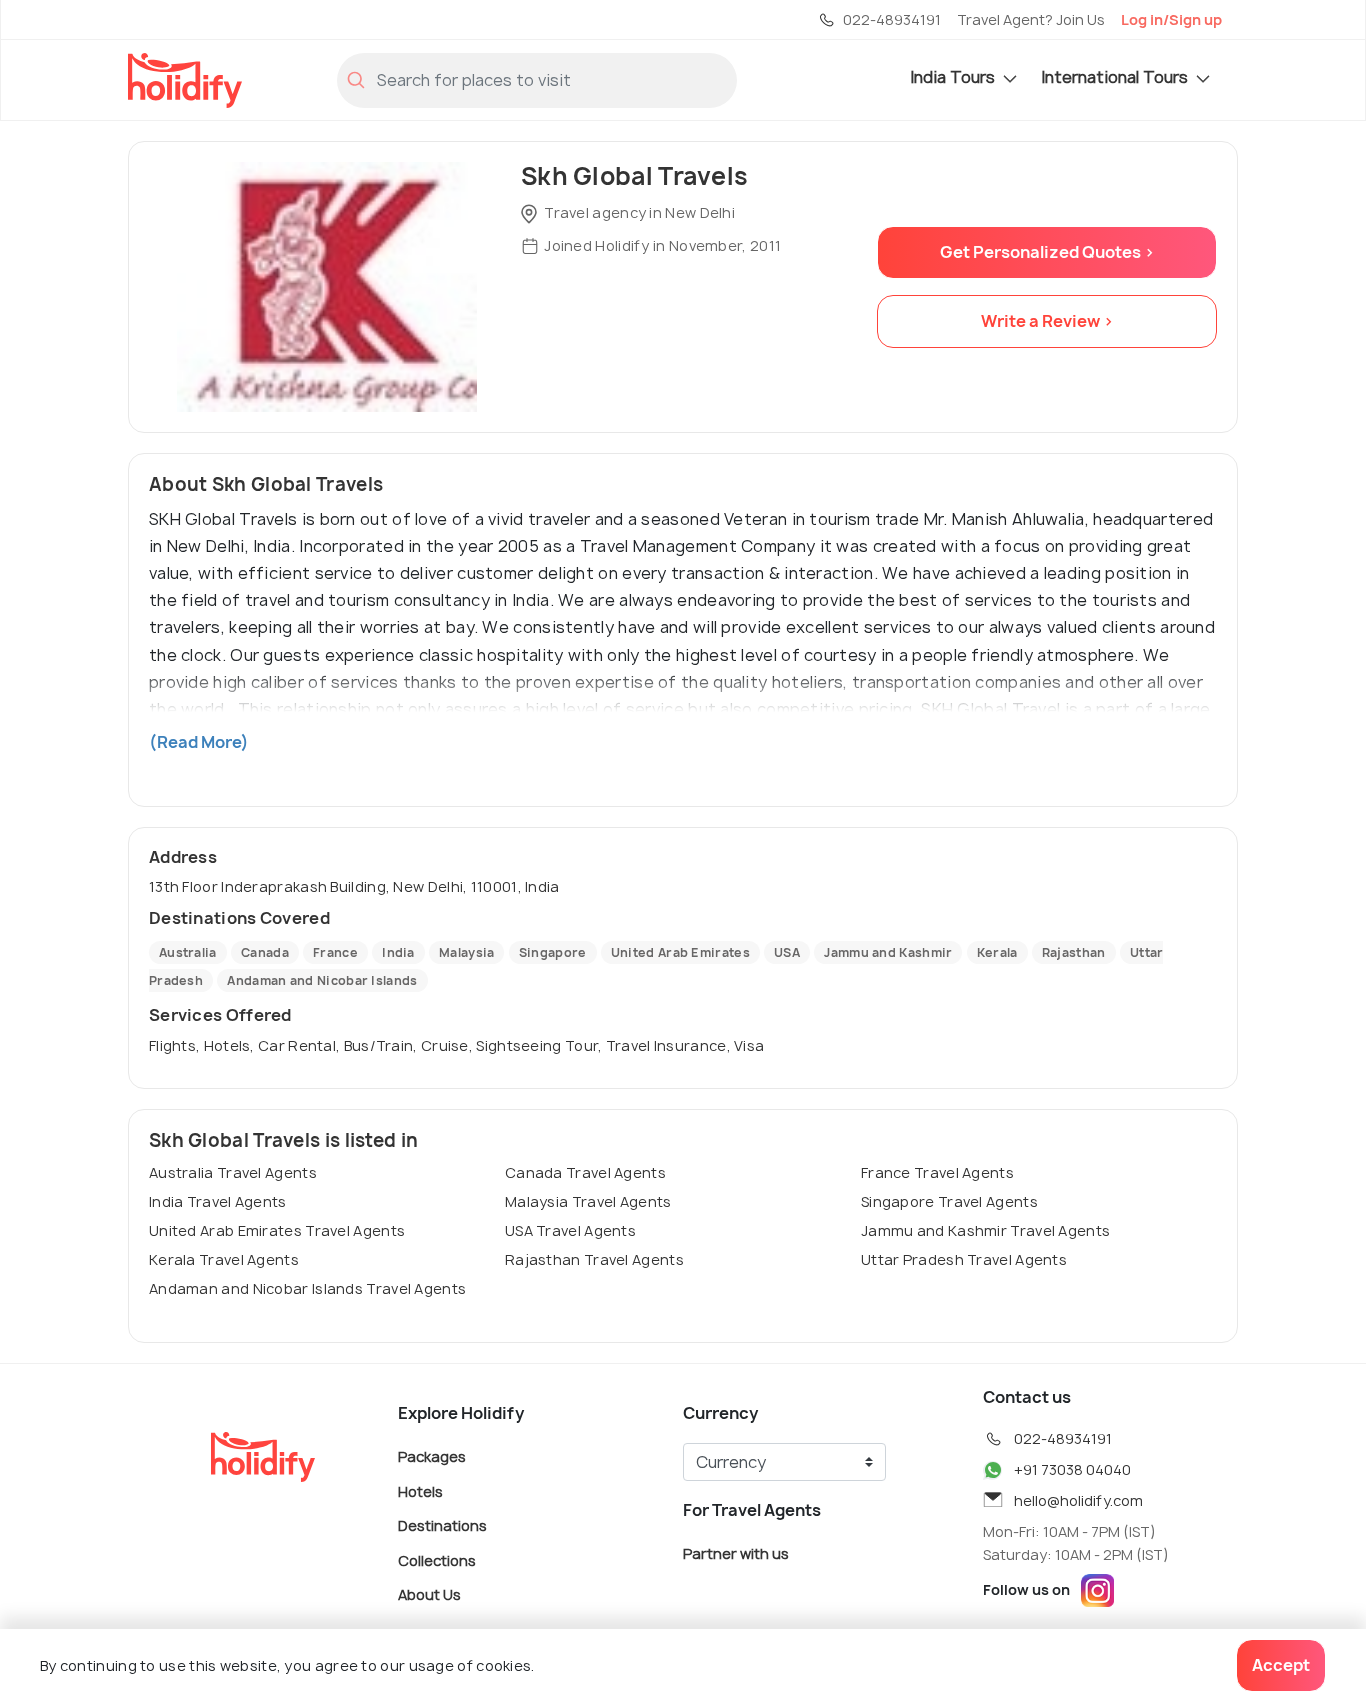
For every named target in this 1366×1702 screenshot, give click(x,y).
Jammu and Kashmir (888, 952)
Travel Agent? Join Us (1031, 19)
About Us (429, 1594)
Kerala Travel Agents (224, 1259)
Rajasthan (1074, 952)
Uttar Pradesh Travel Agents (964, 1259)
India (398, 952)
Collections (437, 1559)
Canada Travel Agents (585, 1172)
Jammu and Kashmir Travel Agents (985, 1230)
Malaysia (466, 952)
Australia (188, 952)
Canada (265, 952)
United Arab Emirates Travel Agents (277, 1230)
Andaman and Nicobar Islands (322, 980)
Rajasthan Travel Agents (594, 1259)
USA (787, 952)
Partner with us (736, 1553)
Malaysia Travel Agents (588, 1201)
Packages (432, 1456)
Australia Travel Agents (233, 1172)
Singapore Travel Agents (949, 1201)
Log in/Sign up (1171, 19)
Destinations (442, 1525)
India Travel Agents (218, 1201)
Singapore (553, 952)
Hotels (420, 1490)
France (335, 952)
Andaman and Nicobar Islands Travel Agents (307, 1288)
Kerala (997, 952)
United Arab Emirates (680, 952)
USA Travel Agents (570, 1230)
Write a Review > (1047, 321)
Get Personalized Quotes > (1047, 252)
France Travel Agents (937, 1172)
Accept (1281, 1665)
